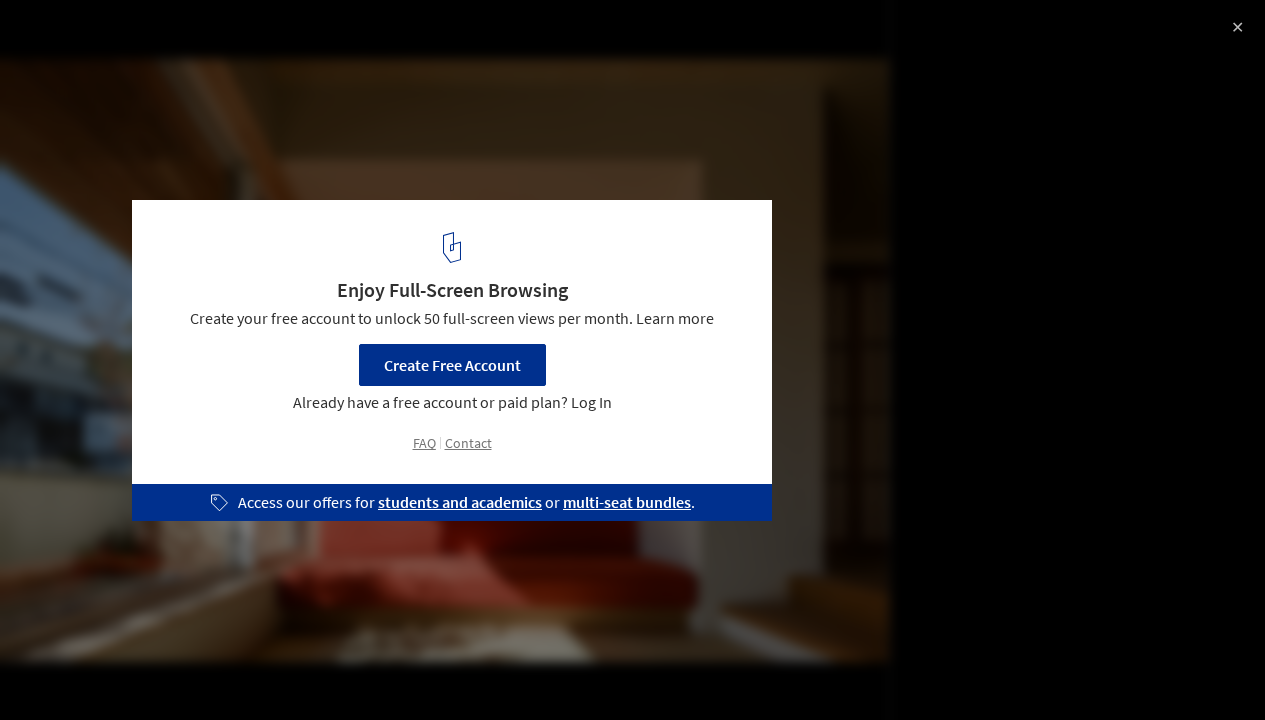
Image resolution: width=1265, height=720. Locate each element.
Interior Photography (98, 669)
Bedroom (318, 669)
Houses (226, 669)
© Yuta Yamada (68, 70)
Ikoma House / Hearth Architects (183, 36)
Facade (409, 669)
